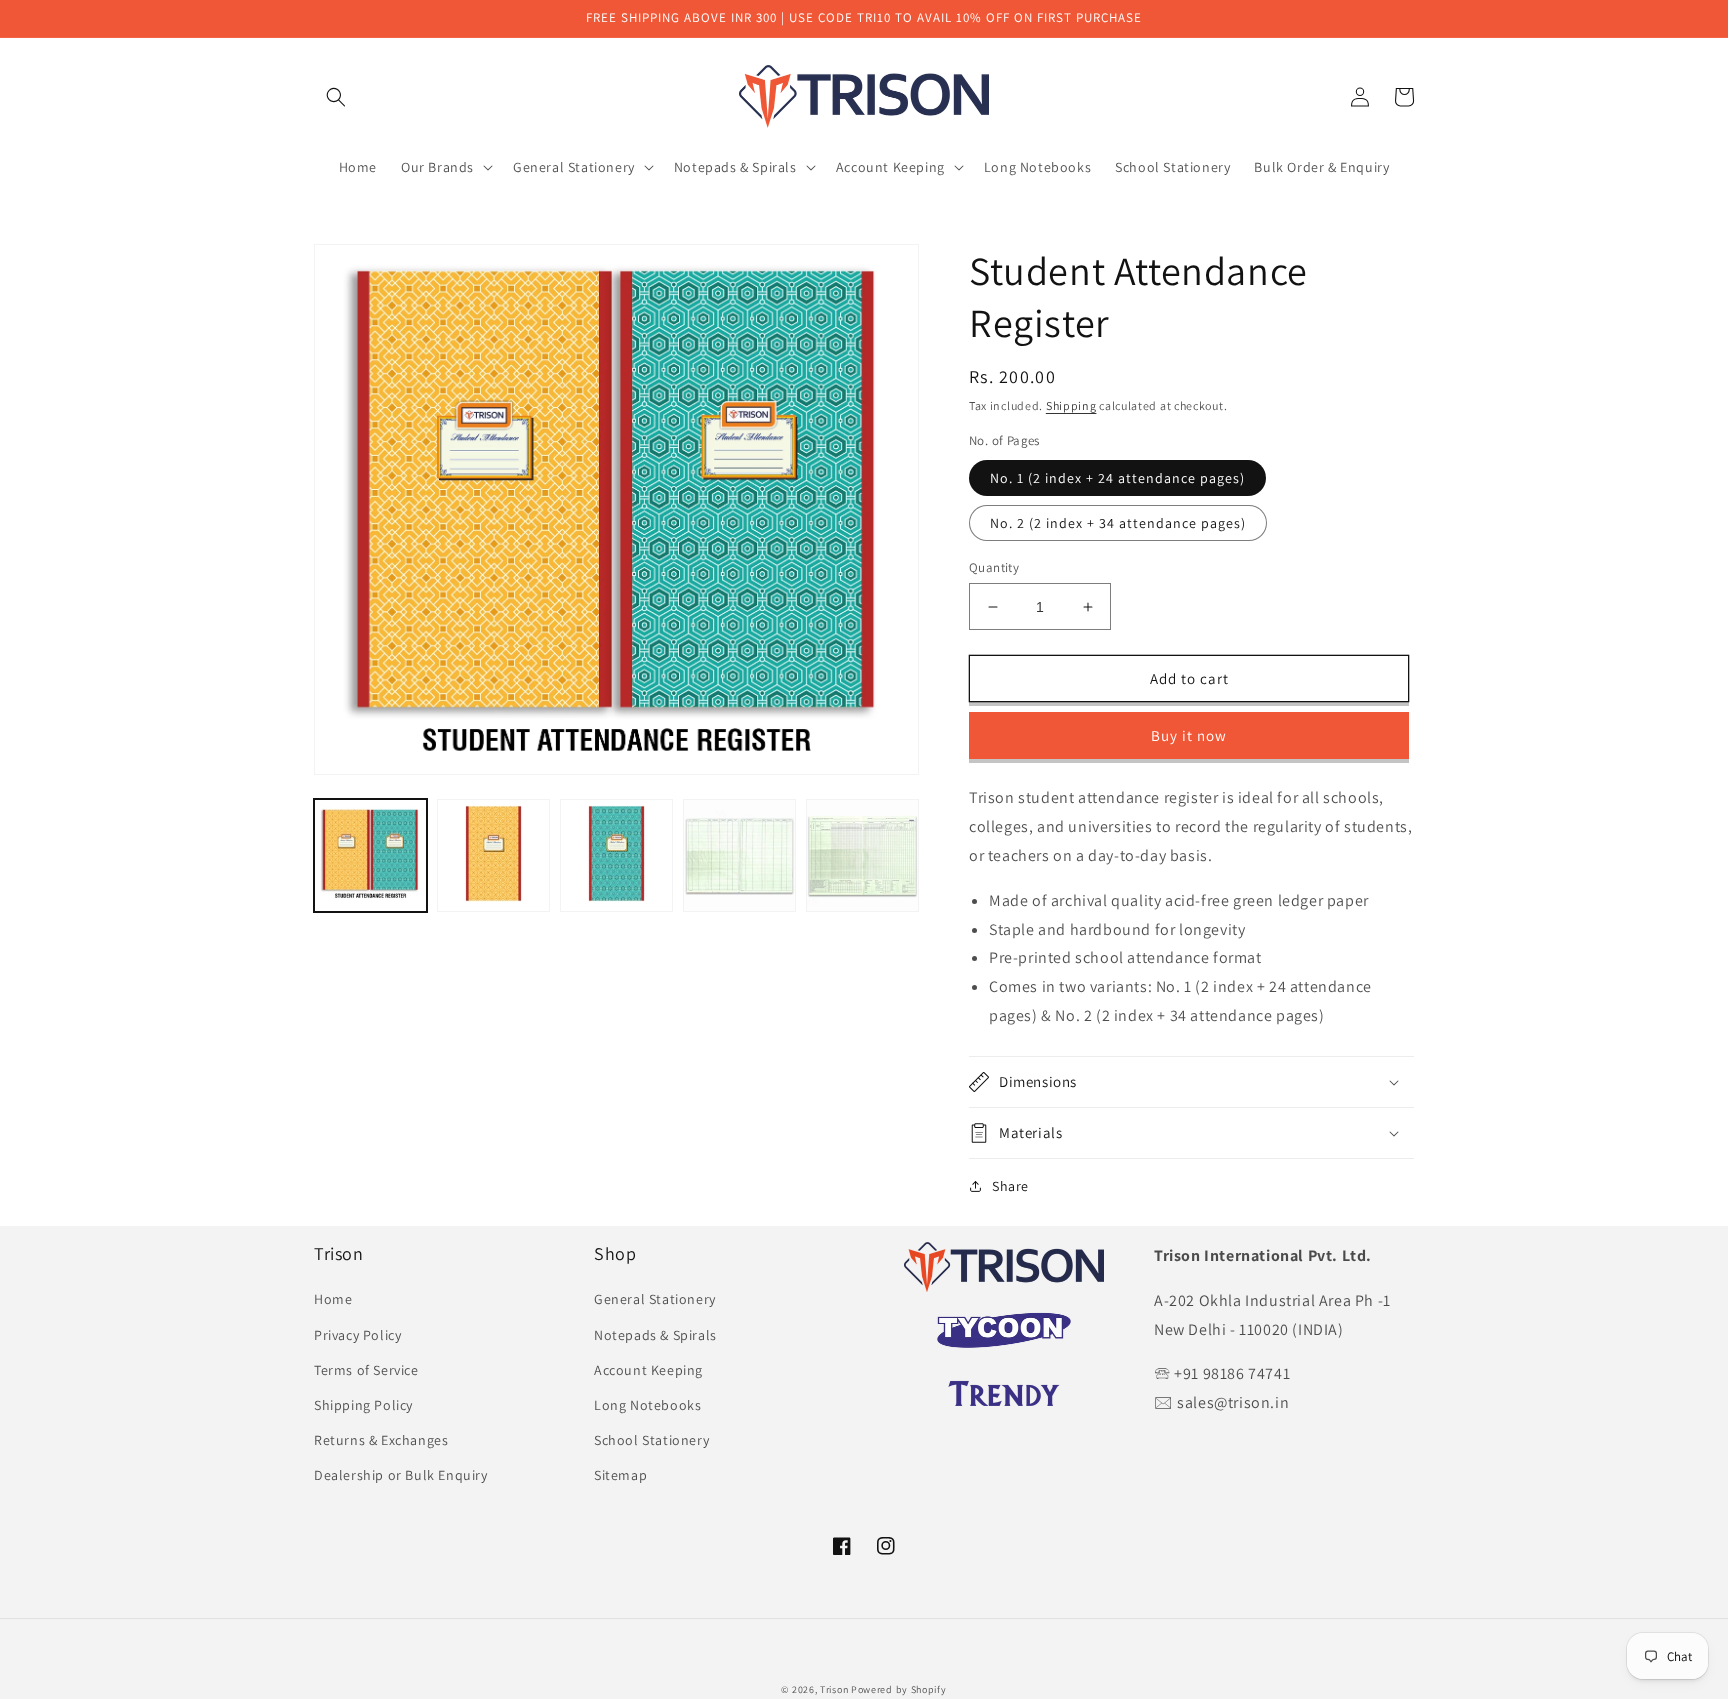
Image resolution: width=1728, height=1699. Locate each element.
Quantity (994, 567)
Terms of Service (366, 1370)
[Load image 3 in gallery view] (616, 855)
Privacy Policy (357, 1335)
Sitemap (620, 1475)
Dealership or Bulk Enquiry (401, 1475)
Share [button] (1010, 1186)
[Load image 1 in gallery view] (370, 855)
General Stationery (655, 1299)
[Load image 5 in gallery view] (862, 855)
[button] (336, 97)
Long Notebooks (647, 1405)
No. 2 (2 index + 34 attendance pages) (1118, 523)
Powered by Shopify (899, 1689)
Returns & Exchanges (381, 1440)
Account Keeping (648, 1370)
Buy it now (1189, 735)
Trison (834, 1689)
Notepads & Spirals (655, 1335)
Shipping (1071, 405)
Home (333, 1299)
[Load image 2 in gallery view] (493, 855)
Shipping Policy (363, 1405)
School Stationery (651, 1440)
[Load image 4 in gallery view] (739, 855)
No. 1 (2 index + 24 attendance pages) (1117, 478)
